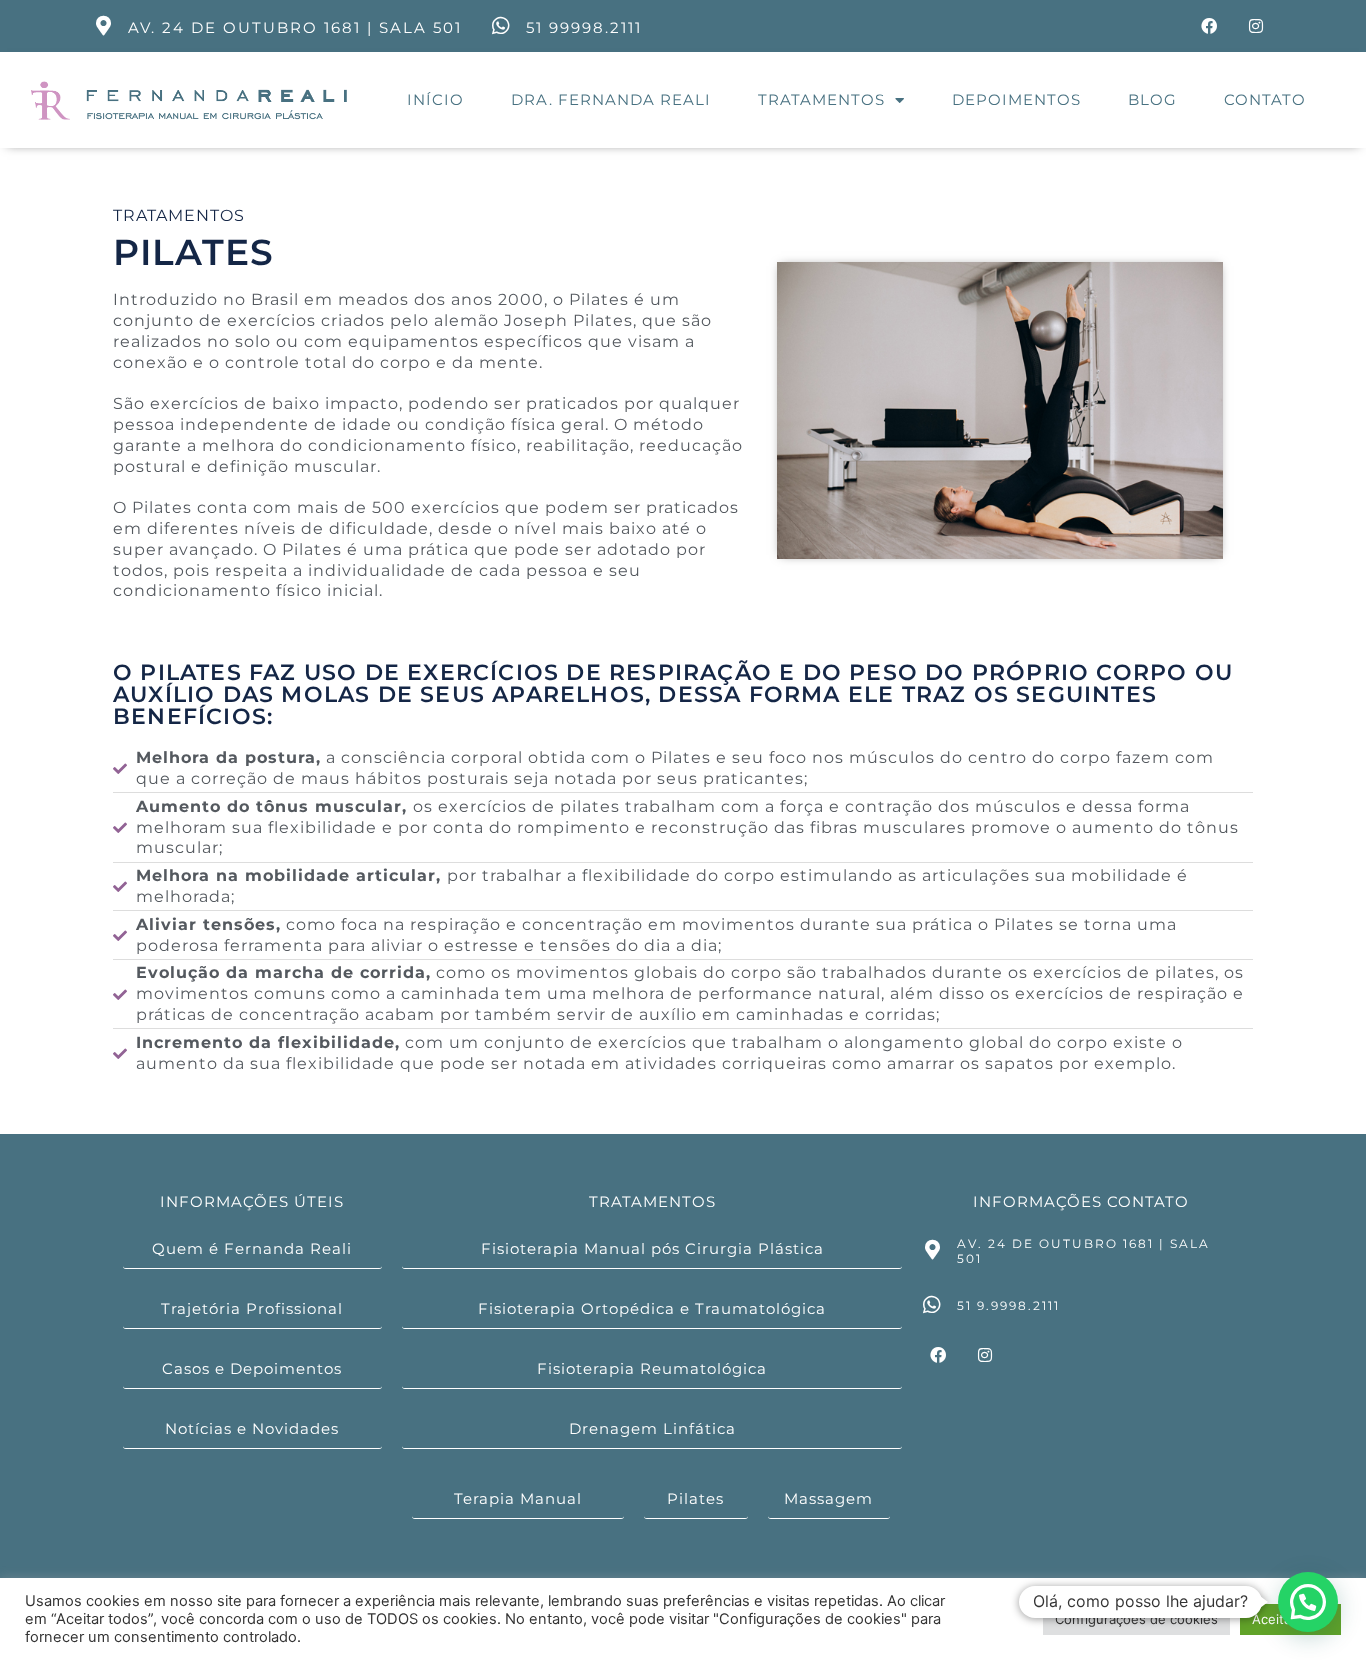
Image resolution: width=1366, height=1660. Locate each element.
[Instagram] (1256, 26)
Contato (1265, 99)
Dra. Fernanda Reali (611, 99)
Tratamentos (821, 99)
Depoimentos (1016, 99)
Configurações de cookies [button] (1136, 1619)
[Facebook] (1209, 26)
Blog (1152, 99)
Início (435, 99)
